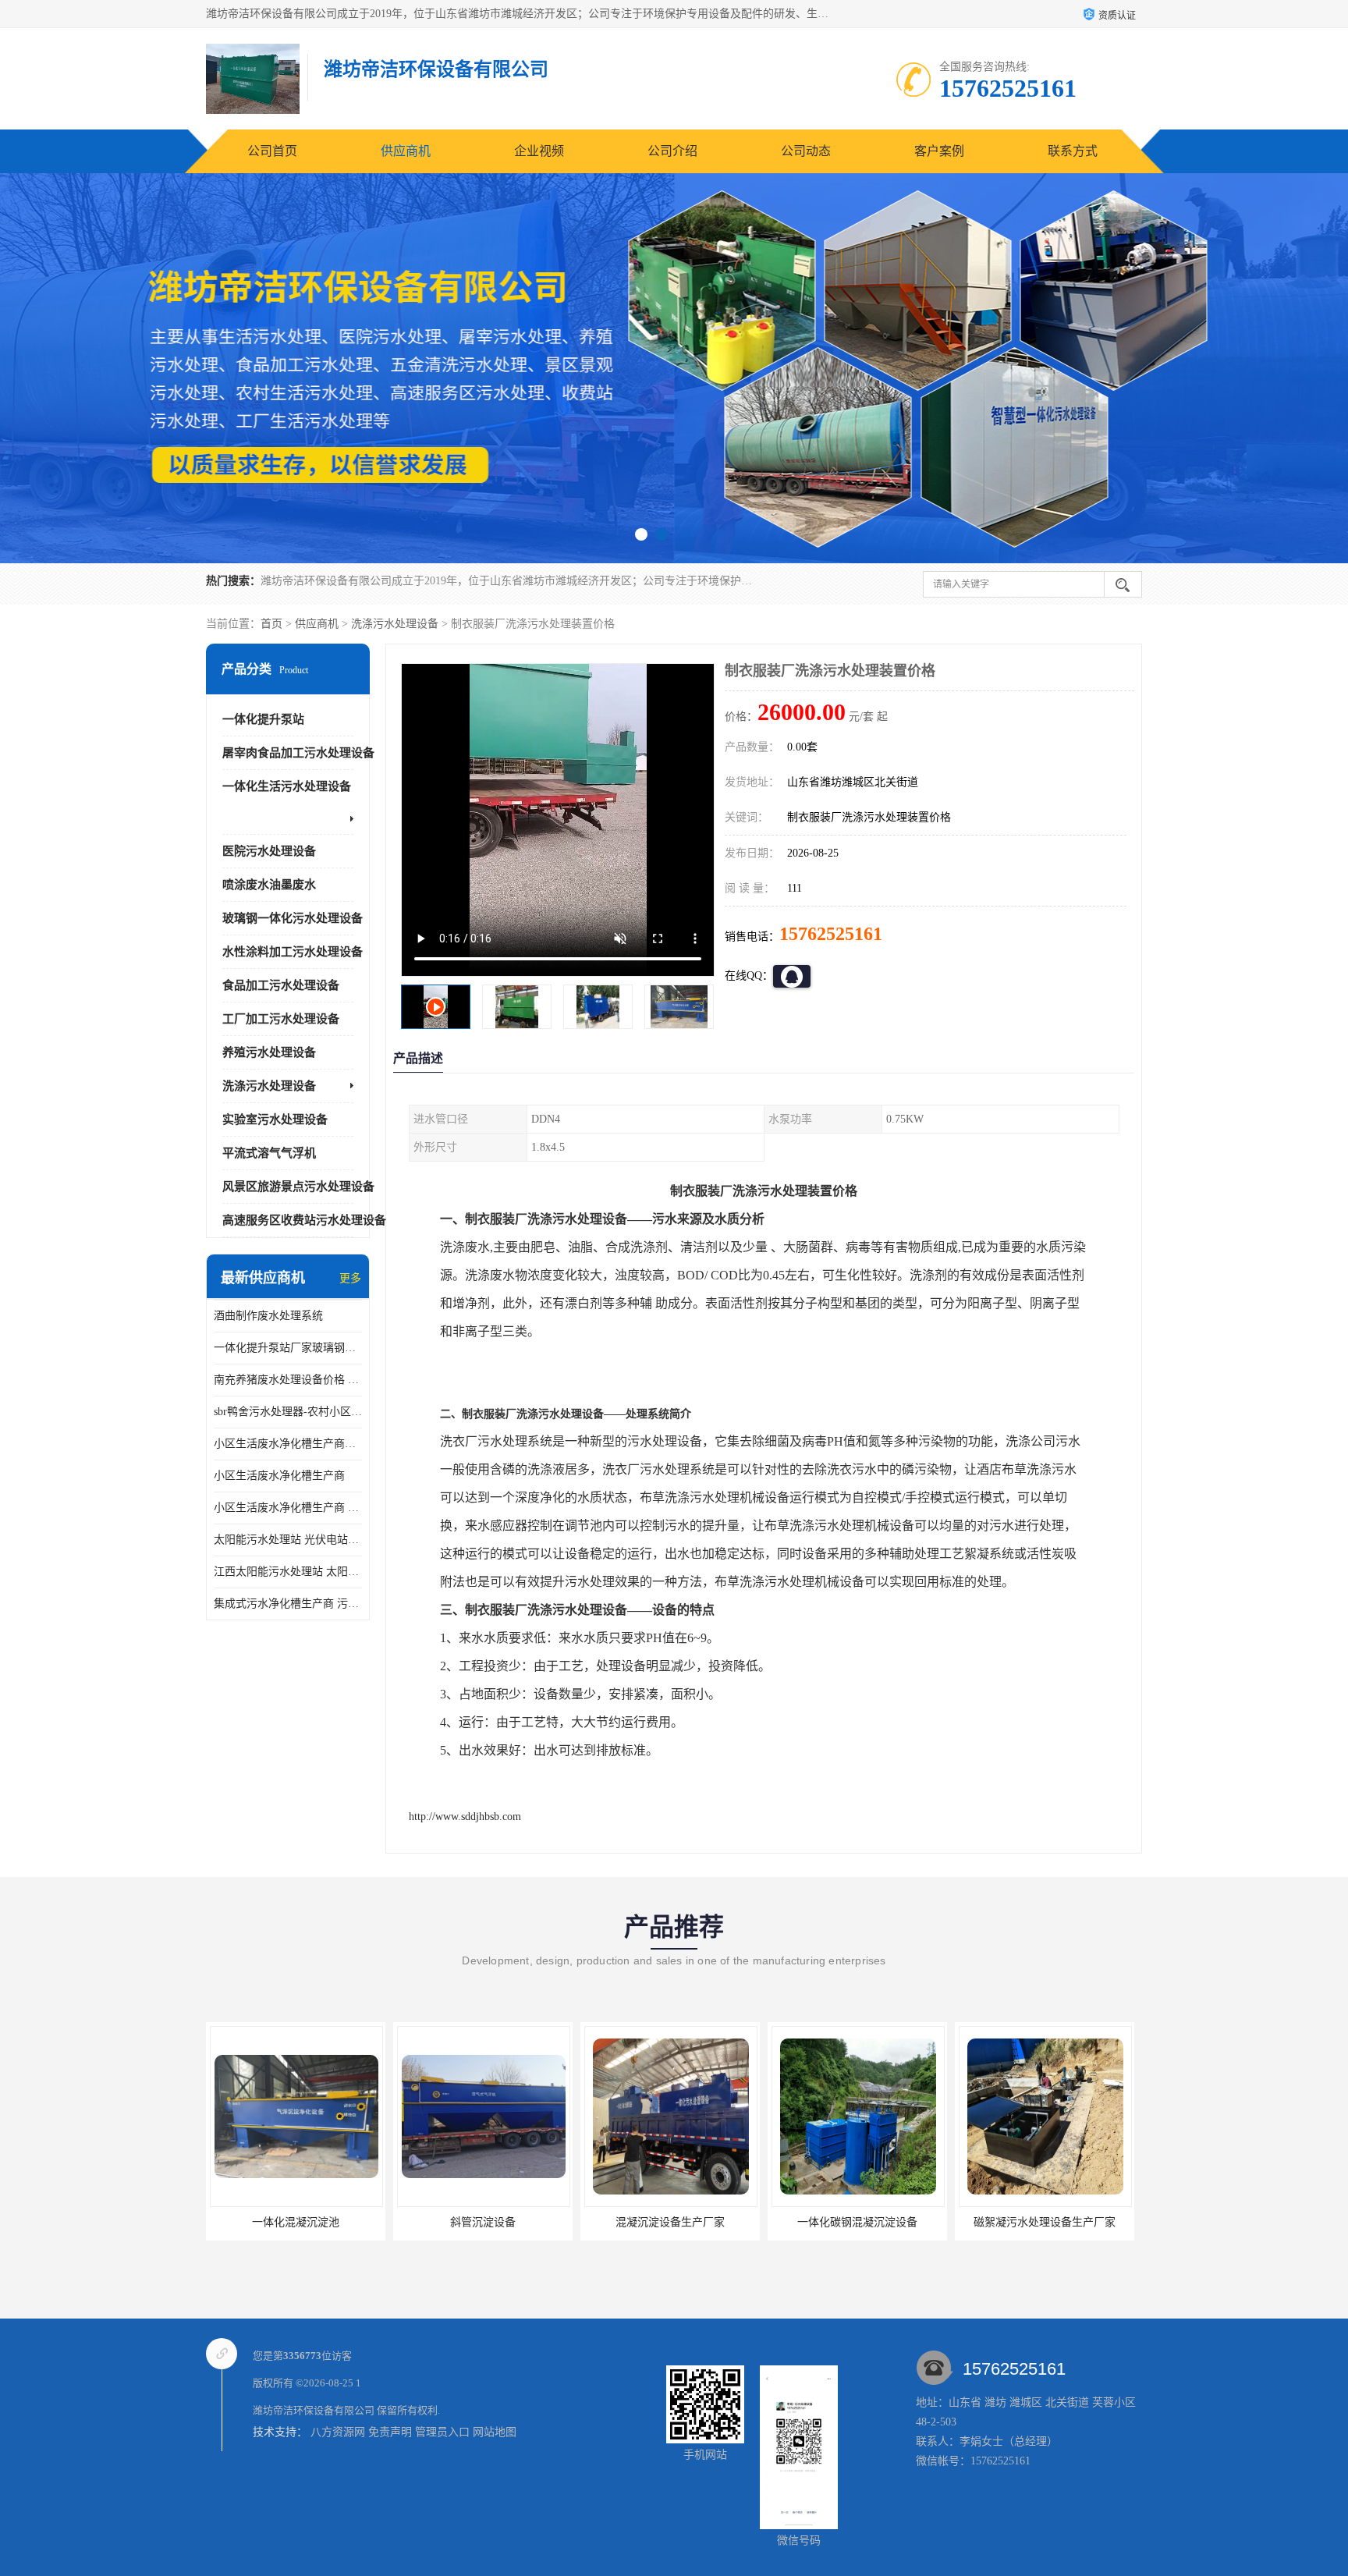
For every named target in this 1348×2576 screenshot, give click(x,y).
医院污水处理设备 (269, 851)
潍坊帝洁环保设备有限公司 (314, 2410)
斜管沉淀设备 (296, 2222)
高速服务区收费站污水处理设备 (304, 1220)
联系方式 (1073, 151)
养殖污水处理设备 (269, 1052)
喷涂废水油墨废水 (269, 885)
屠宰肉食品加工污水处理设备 (298, 753)
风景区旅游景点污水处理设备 (298, 1187)
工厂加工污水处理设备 (281, 1019)
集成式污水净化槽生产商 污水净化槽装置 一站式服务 (288, 1604)
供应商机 (406, 151)
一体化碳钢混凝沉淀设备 (670, 2222)
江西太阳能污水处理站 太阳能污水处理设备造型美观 (288, 1572)
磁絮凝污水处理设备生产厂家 (857, 2222)
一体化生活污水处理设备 (287, 786)
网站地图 (495, 2432)
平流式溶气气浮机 (269, 1153)
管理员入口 (442, 2432)
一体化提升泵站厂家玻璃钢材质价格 (288, 1348)
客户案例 (939, 151)
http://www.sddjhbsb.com (465, 1817)
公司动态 (806, 151)
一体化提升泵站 (263, 719)
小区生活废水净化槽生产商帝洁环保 (288, 1444)
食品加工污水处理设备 (281, 985)
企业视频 (539, 151)
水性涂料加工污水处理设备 (293, 952)
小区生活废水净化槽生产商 (279, 1476)
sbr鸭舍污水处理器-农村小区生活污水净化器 (288, 1412)
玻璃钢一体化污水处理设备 (293, 918)
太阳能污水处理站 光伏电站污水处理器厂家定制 (288, 1540)
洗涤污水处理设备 (395, 624)
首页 (271, 624)
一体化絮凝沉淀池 (1045, 2222)
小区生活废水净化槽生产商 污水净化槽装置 (288, 1508)
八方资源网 (338, 2432)
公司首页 (272, 151)
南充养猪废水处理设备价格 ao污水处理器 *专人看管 (288, 1380)
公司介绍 (672, 151)
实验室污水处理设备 (275, 1119)
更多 (350, 1278)
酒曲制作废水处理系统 (268, 1316)
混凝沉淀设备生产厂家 (483, 2222)
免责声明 (390, 2432)
